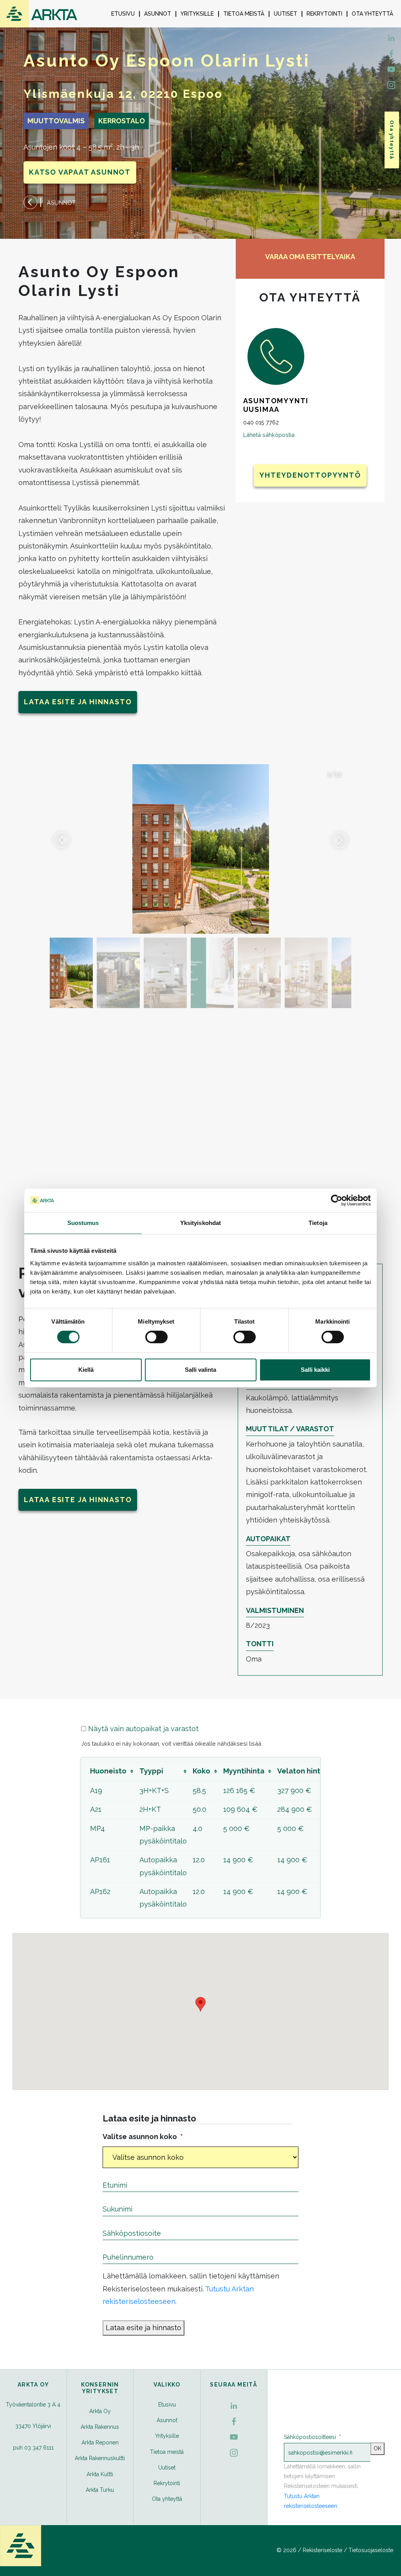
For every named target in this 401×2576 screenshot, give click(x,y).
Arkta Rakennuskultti (100, 2458)
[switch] (156, 1337)
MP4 (98, 1828)
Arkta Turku (100, 2490)
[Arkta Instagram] (391, 84)
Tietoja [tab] (318, 1223)
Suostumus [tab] (83, 1223)
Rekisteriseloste (322, 2550)
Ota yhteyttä (372, 14)
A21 (96, 1809)
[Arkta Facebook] (391, 37)
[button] (340, 840)
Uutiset (285, 14)
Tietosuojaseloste (371, 2550)
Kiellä (86, 1370)
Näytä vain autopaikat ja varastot (143, 1729)
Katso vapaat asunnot (80, 172)
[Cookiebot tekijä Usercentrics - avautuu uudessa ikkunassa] (337, 1200)
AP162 (100, 1891)
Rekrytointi (324, 14)
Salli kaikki (315, 1370)
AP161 (100, 1860)
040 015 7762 (261, 422)
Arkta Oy (100, 2411)
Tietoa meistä (244, 14)
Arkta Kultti (100, 2474)
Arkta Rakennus (100, 2427)
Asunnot (158, 14)
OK (378, 2448)
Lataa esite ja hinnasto (78, 702)
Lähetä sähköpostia (269, 435)
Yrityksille (197, 14)
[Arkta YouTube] (391, 69)
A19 (96, 1790)
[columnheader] (112, 1771)
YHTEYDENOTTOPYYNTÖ (310, 475)
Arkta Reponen (100, 2443)
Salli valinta (200, 1370)
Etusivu (123, 14)
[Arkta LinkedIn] (391, 53)
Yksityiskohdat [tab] (200, 1223)
